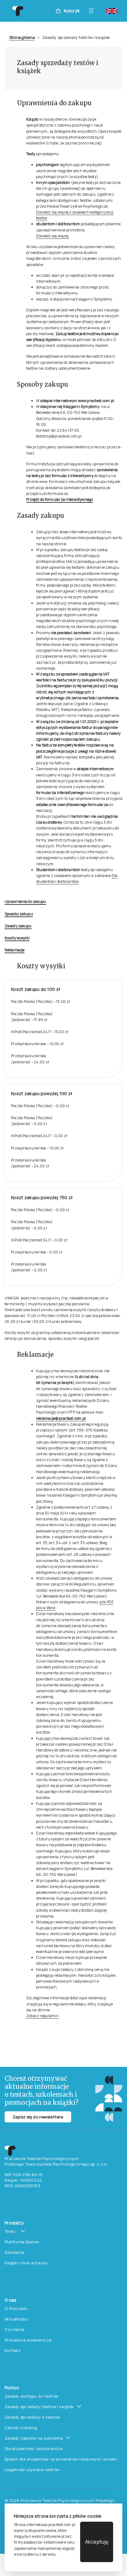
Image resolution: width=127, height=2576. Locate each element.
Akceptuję (97, 2542)
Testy (10, 2231)
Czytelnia (14, 2329)
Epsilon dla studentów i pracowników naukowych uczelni (61, 2459)
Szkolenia (14, 2252)
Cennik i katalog (21, 2428)
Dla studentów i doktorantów (34, 2449)
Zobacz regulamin (42, 2016)
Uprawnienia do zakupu (25, 902)
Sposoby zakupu (19, 914)
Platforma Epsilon (22, 2242)
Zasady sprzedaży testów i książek (39, 2407)
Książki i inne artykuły (26, 2263)
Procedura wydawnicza (28, 2340)
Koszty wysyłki (17, 938)
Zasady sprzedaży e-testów (33, 2417)
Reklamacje (14, 950)
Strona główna (22, 37)
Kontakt (13, 2350)
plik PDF (106, 1602)
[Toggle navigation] (93, 11)
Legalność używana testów (32, 2470)
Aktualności (16, 2319)
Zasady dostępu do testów (31, 2396)
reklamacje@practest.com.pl (61, 1418)
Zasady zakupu (18, 926)
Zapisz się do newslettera (38, 2117)
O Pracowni (16, 2308)
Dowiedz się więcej (53, 236)
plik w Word (46, 1608)
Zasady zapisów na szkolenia (34, 2438)
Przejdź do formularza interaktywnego (60, 499)
